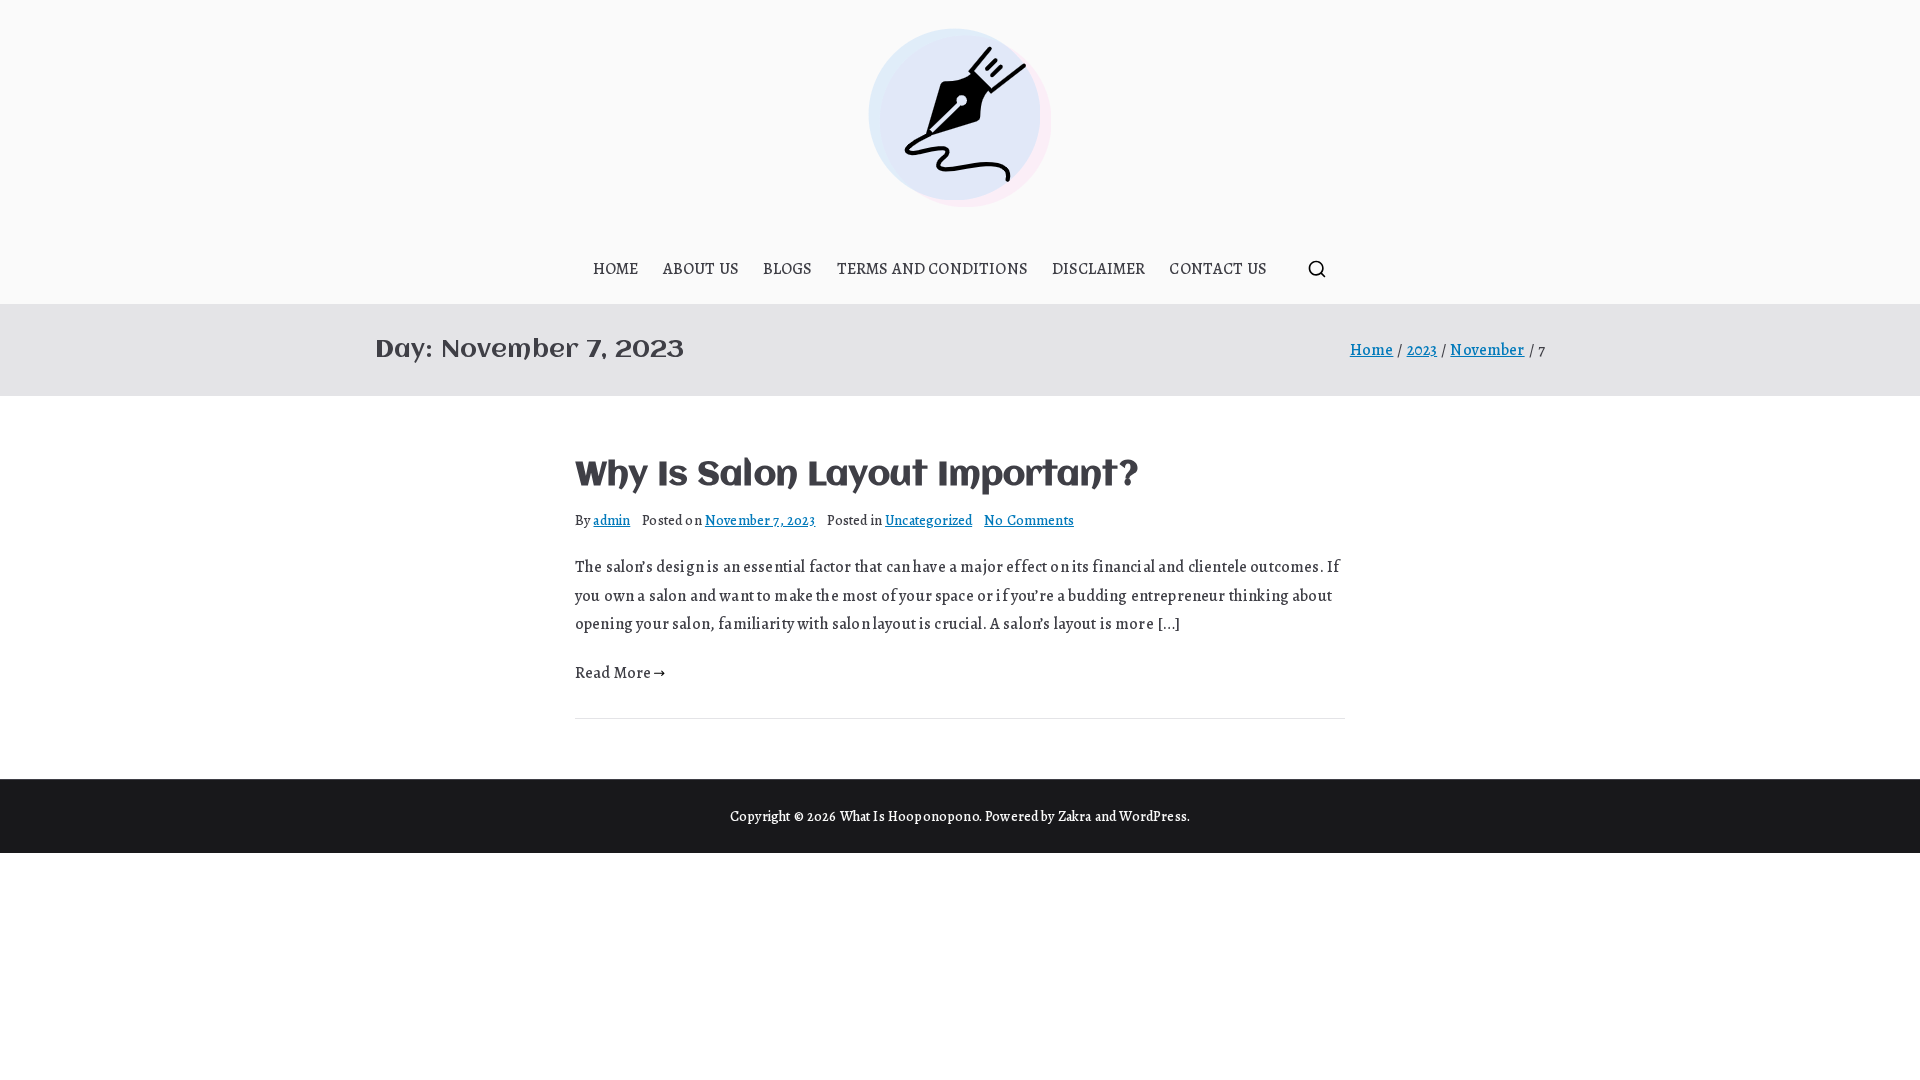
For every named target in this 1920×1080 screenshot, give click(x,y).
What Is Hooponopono (909, 816)
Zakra (1075, 816)
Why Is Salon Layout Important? (856, 476)
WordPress (1152, 816)
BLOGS (788, 269)
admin (611, 520)
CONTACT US (1218, 269)
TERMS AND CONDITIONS (932, 269)
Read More (613, 673)
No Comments (1029, 520)
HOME (616, 269)
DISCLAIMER (1099, 269)
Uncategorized (928, 520)
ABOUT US (701, 269)
